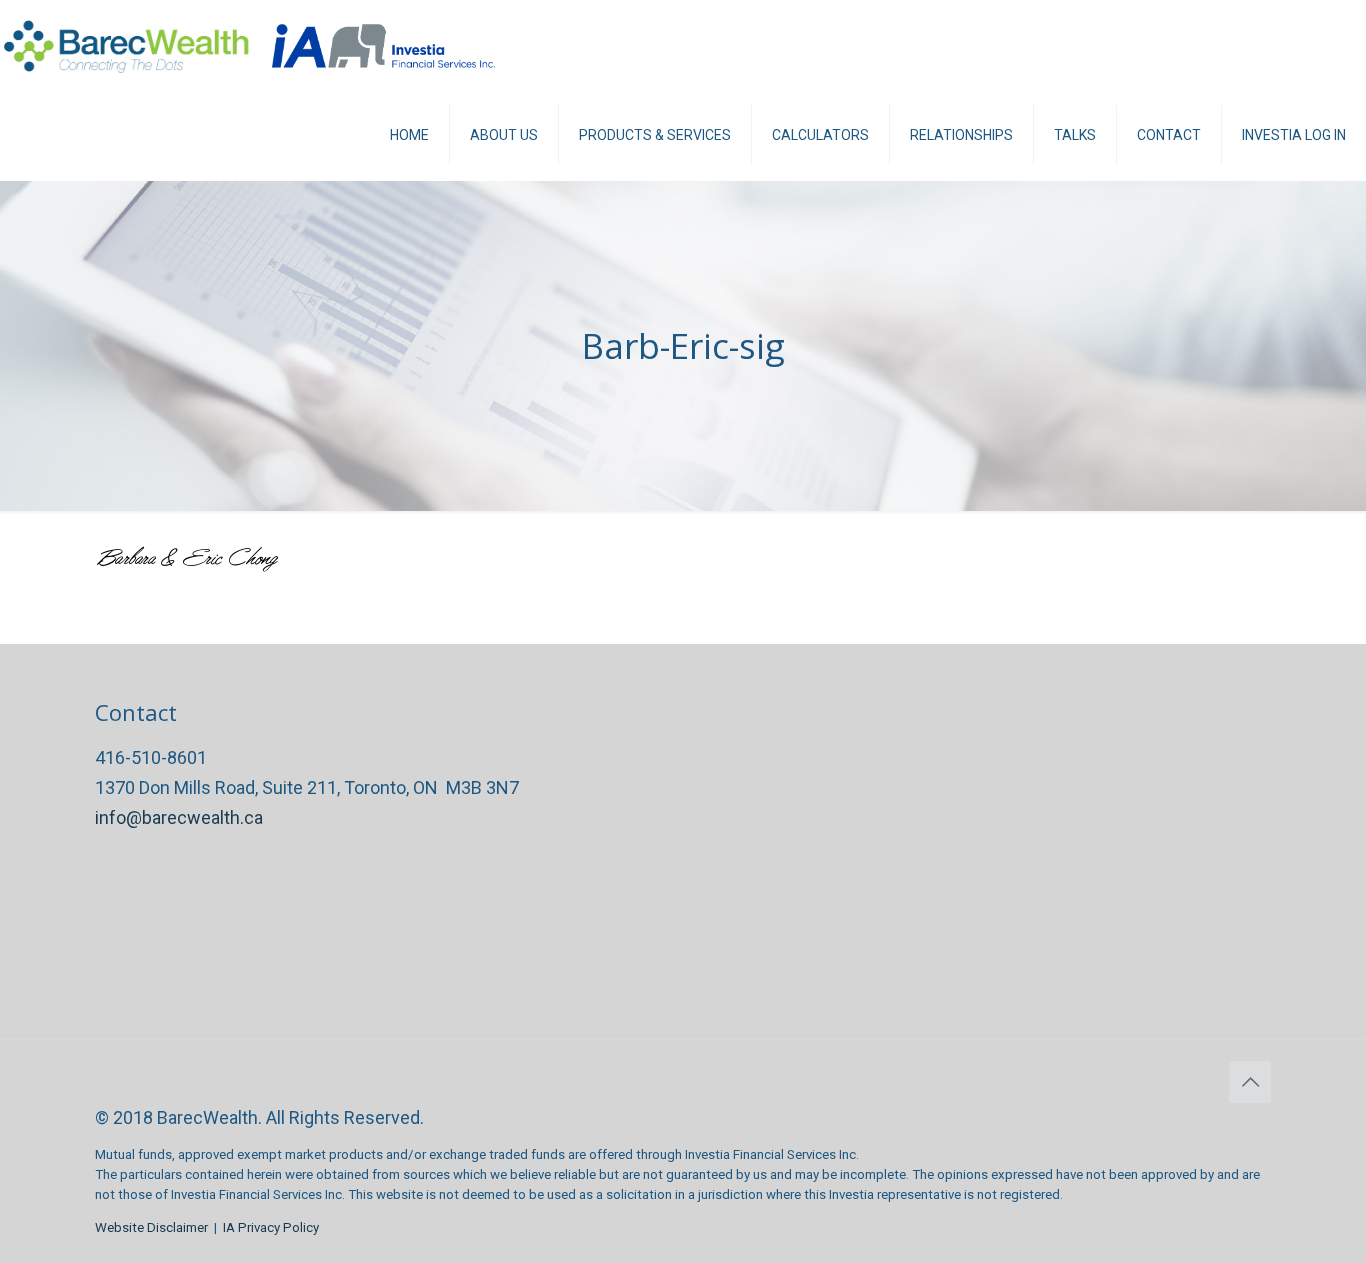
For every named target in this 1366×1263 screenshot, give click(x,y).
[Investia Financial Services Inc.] (384, 45)
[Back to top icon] (1250, 1082)
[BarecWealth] (126, 45)
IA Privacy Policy (271, 1227)
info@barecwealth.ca (179, 817)
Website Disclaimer (151, 1227)
